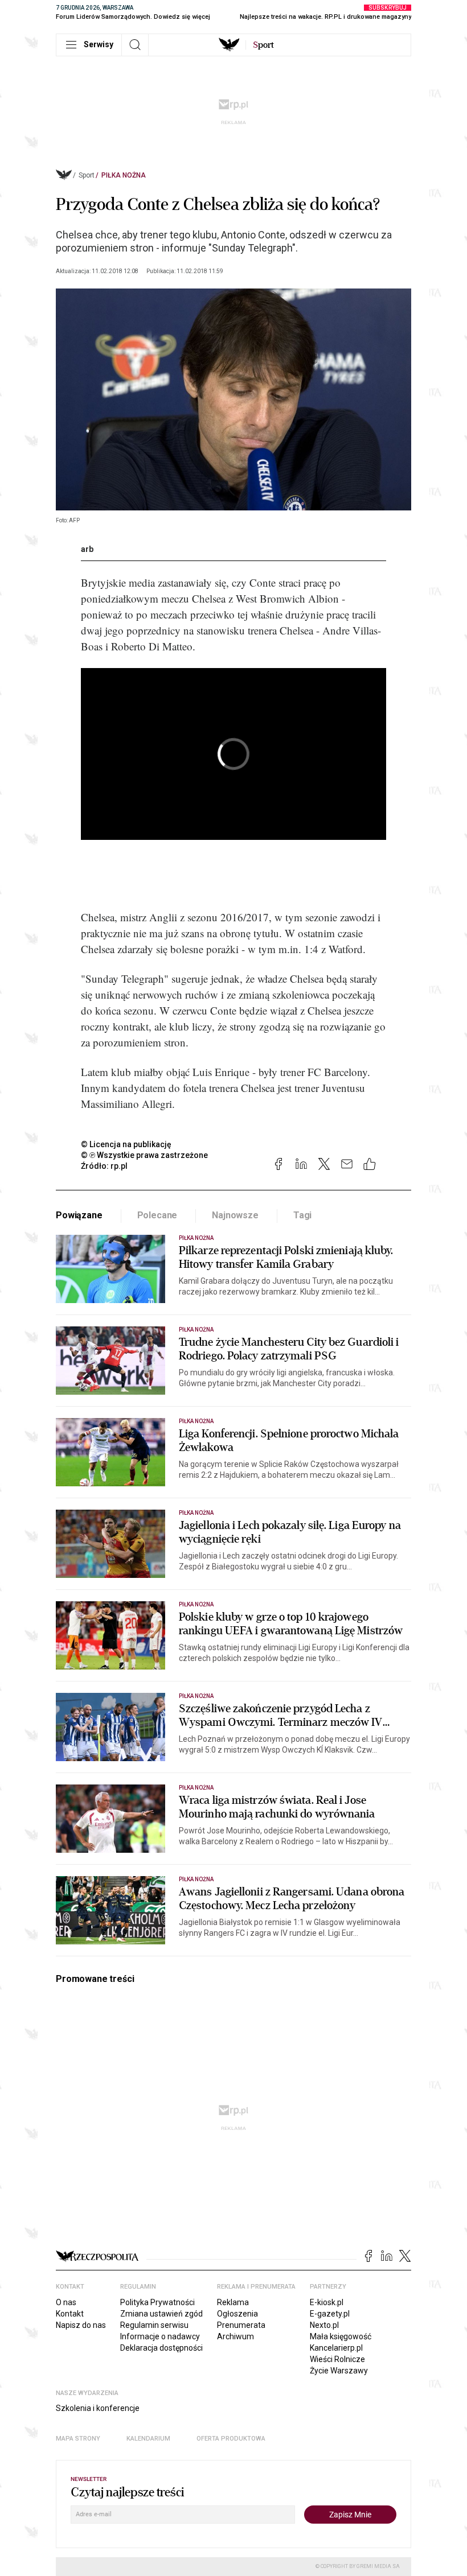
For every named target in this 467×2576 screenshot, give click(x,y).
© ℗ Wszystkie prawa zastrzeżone (144, 1155)
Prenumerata (241, 2325)
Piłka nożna (124, 175)
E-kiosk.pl (327, 2302)
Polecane (157, 1215)
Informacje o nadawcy (160, 2336)
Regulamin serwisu (154, 2325)
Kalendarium (148, 2439)
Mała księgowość (341, 2336)
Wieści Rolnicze (337, 2359)
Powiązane (79, 1215)
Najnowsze (235, 1215)
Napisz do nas (81, 2325)
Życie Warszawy (339, 2371)
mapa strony (78, 2439)
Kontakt (70, 2314)
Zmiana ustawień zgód (161, 2314)
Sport (87, 175)
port (263, 45)
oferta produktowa (231, 2439)
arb (87, 549)
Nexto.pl (324, 2325)
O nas (66, 2302)
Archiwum (235, 2336)
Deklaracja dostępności (161, 2348)
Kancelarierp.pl (336, 2348)
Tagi (302, 1215)
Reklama (233, 2302)
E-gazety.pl (330, 2314)
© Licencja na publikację (126, 1144)
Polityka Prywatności (157, 2302)
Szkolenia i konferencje (98, 2408)
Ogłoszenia (237, 2314)
